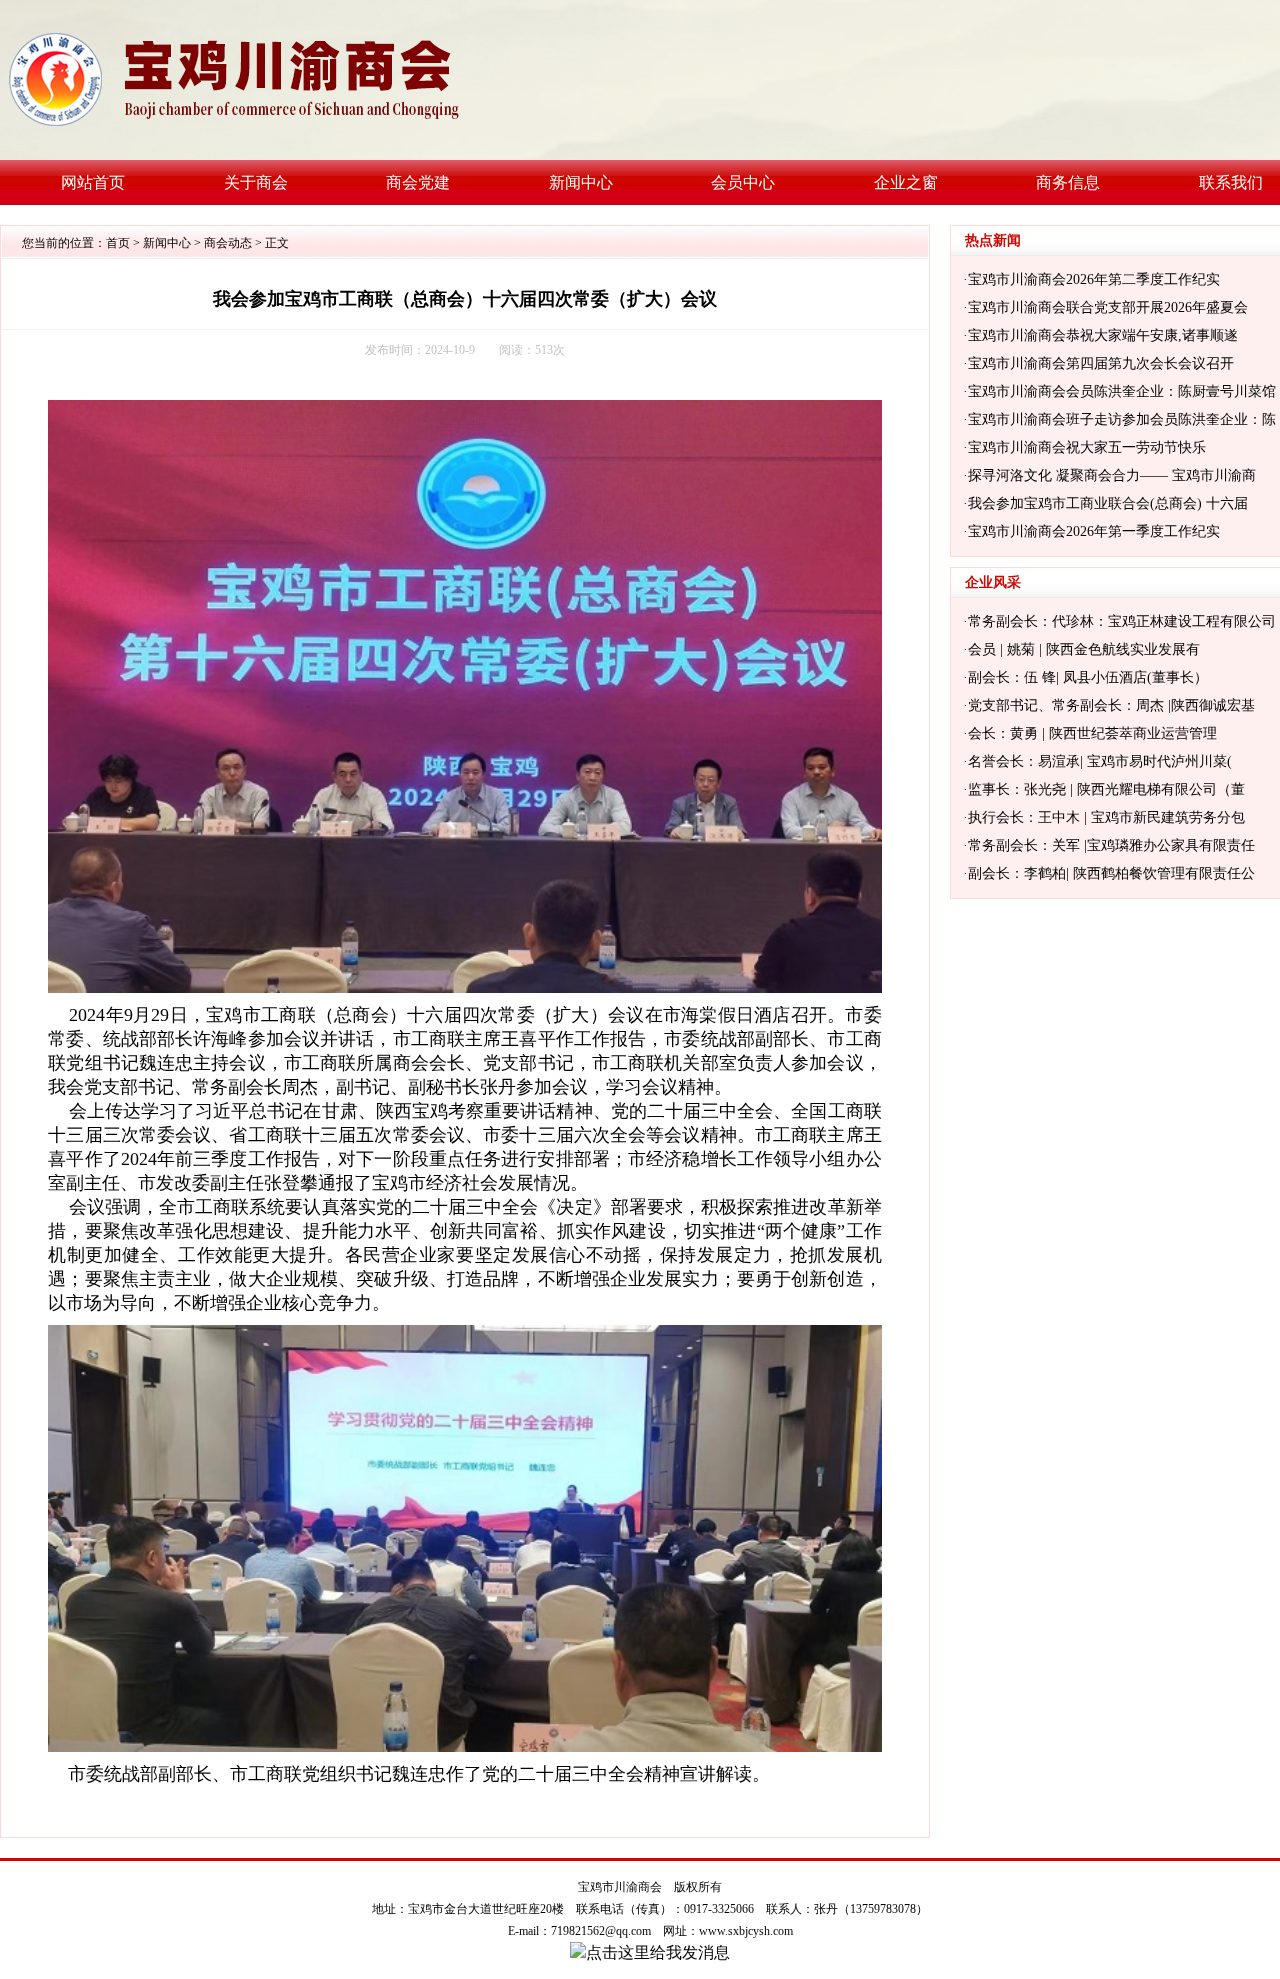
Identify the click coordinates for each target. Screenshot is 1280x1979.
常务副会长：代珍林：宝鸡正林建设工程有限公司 (1122, 621)
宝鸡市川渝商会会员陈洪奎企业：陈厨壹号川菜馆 (1122, 391)
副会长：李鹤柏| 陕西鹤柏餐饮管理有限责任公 (1111, 873)
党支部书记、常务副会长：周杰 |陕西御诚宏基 (1111, 705)
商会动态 (228, 243)
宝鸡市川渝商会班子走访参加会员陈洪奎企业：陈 (1122, 419)
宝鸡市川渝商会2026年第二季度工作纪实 (1094, 279)
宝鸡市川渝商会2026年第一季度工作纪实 (1094, 531)
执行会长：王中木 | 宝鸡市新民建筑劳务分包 (1106, 817)
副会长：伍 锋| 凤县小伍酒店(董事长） (1088, 677)
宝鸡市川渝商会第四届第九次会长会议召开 (1101, 363)
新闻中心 (167, 243)
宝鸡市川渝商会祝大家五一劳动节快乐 (1087, 447)
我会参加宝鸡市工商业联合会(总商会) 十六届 (1108, 503)
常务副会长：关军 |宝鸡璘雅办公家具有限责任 (1111, 845)
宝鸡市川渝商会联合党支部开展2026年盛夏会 (1108, 307)
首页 (118, 243)
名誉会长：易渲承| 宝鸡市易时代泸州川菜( (1100, 761)
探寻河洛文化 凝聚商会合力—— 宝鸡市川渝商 (1112, 475)
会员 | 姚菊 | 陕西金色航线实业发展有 (1084, 649)
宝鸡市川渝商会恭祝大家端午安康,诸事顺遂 (1103, 335)
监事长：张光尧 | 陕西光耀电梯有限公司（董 (1106, 789)
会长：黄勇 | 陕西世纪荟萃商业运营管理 (1092, 733)
